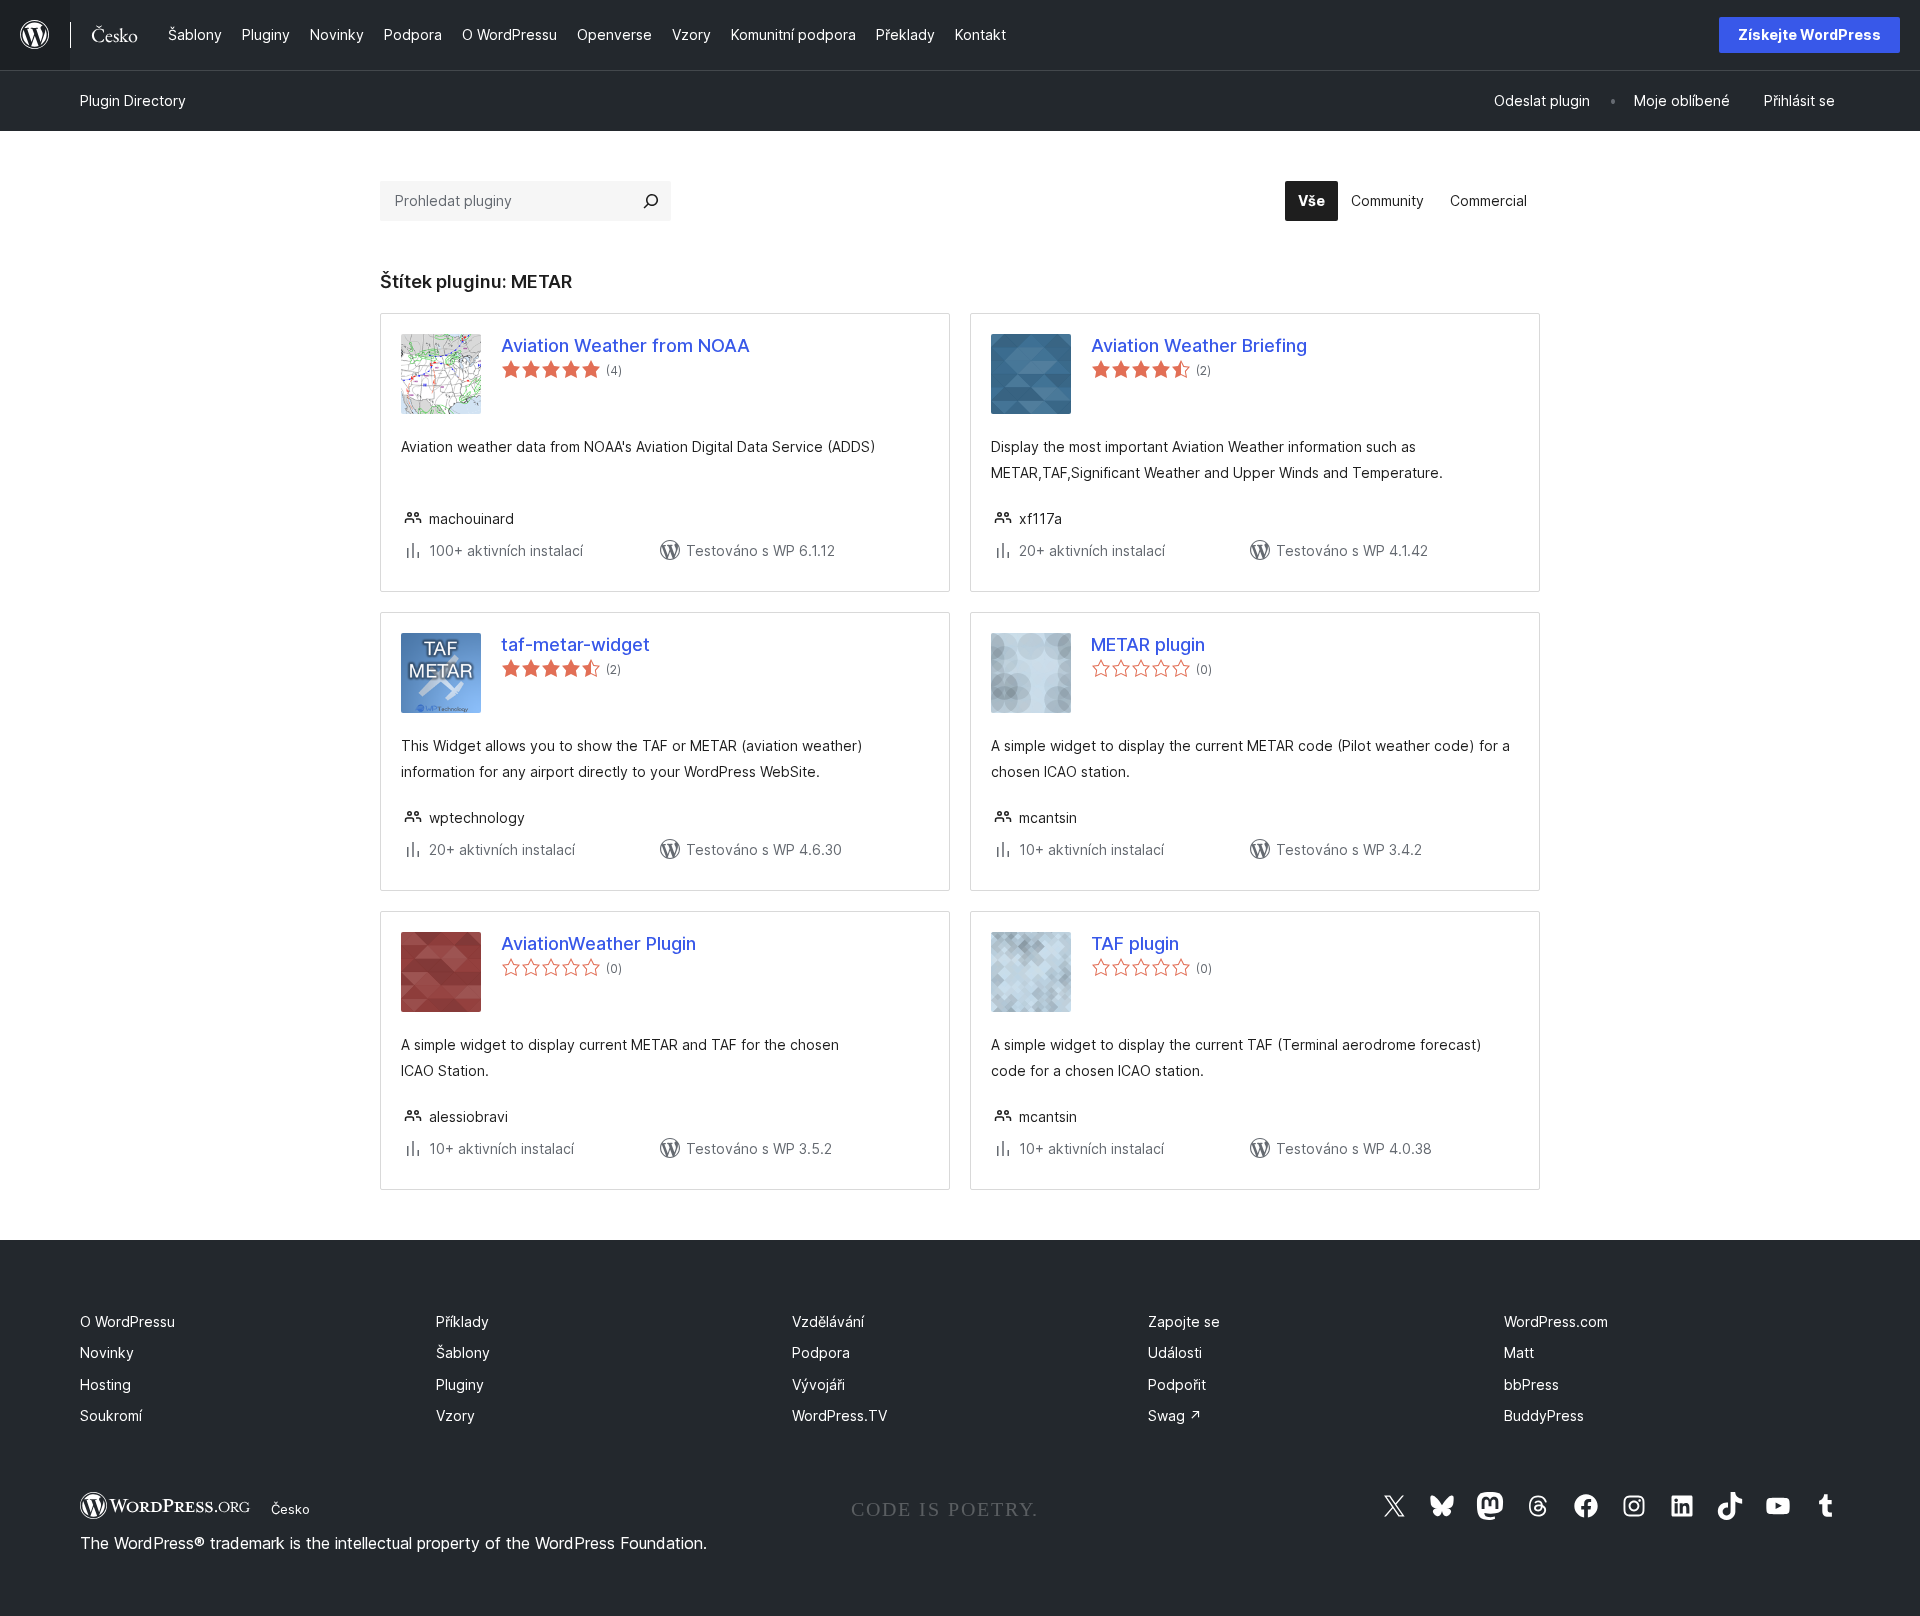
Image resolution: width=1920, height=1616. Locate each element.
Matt (1519, 1352)
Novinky (107, 1352)
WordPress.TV (839, 1415)
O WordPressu (127, 1321)
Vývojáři (818, 1384)
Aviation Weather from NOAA (625, 345)
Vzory (455, 1415)
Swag (1175, 1415)
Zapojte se (1184, 1321)
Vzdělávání (828, 1321)
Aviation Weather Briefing (1199, 345)
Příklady (462, 1321)
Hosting (105, 1384)
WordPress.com (1556, 1321)
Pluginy (460, 1384)
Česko (290, 1509)
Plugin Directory (133, 100)
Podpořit (1177, 1384)
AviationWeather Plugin (598, 943)
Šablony (463, 1352)
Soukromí (111, 1415)
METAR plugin (1148, 644)
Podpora (821, 1352)
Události (1175, 1352)
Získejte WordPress (1809, 34)
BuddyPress (1544, 1415)
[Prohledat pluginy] (651, 201)
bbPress (1531, 1384)
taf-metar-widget (575, 644)
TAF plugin (1135, 943)
